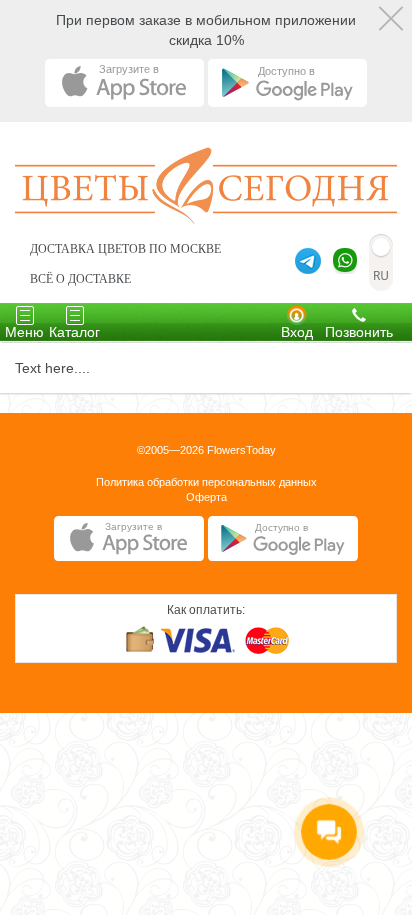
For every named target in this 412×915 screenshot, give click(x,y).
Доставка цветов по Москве (125, 249)
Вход (297, 332)
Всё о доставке (80, 279)
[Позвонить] (359, 314)
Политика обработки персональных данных (206, 482)
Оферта (206, 497)
